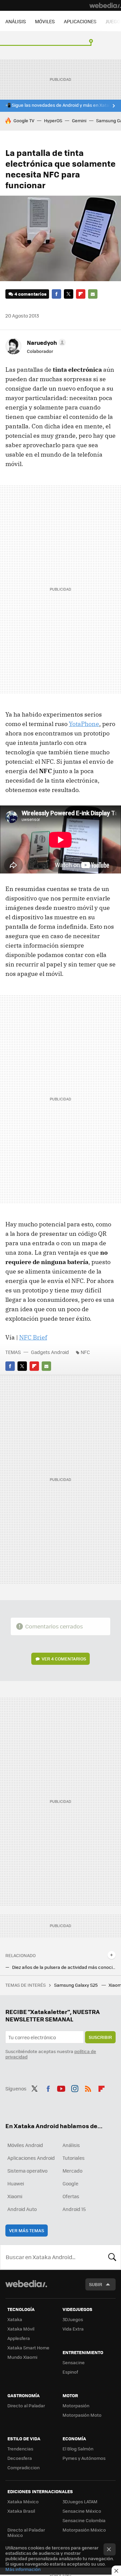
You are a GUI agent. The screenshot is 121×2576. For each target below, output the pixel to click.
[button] (45, 342)
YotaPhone (84, 724)
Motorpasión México (84, 2530)
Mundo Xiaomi (22, 2357)
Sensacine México (82, 2511)
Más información (23, 2569)
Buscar (112, 2257)
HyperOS (53, 120)
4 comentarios (30, 294)
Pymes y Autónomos (84, 2458)
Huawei (16, 2183)
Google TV (24, 120)
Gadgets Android (50, 1352)
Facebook (56, 294)
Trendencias (20, 2449)
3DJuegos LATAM (80, 2501)
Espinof (70, 2372)
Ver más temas (27, 2230)
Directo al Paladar (26, 2405)
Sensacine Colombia (84, 2520)
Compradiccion (24, 2467)
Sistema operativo (27, 2171)
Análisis (71, 2145)
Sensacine (74, 2362)
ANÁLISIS (16, 21)
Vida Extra (73, 2329)
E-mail (93, 294)
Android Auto (22, 2209)
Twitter (69, 294)
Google (70, 2183)
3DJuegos (73, 2319)
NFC (85, 1352)
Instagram (75, 2088)
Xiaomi (15, 2196)
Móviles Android (25, 2145)
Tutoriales (74, 2158)
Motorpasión (76, 2405)
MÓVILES (45, 21)
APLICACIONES (80, 21)
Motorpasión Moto (82, 2415)
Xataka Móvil (21, 2329)
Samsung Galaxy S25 (76, 1985)
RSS (88, 2088)
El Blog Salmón (78, 2449)
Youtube (61, 2088)
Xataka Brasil (21, 2511)
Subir (96, 2284)
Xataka (15, 2319)
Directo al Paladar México (26, 2532)
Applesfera (19, 2338)
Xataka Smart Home (28, 2348)
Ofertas (71, 2196)
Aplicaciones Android (31, 2158)
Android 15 (74, 2209)
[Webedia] (105, 5)
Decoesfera (20, 2458)
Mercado (72, 2171)
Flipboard (81, 294)
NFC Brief (33, 1337)
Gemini (79, 120)
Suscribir (100, 2037)
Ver (64, 1659)
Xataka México (23, 2501)
